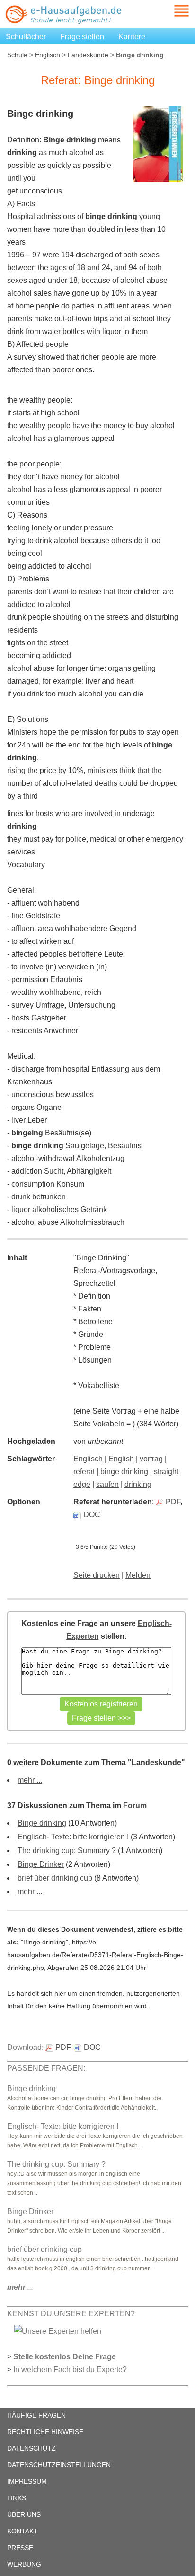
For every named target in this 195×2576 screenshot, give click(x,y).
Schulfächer (26, 37)
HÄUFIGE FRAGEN (36, 2415)
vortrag (151, 1459)
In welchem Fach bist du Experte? (70, 2369)
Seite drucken (97, 1575)
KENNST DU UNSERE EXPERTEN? (71, 2314)
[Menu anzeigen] (170, 11)
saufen (107, 1484)
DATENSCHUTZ (31, 2448)
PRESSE (20, 2548)
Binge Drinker (41, 1864)
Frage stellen (82, 37)
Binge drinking (42, 1823)
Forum (135, 1806)
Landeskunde (88, 55)
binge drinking (124, 1472)
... (20, 2287)
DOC (92, 1515)
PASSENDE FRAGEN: (46, 2068)
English (121, 1459)
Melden (138, 1575)
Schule (17, 55)
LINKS (17, 2498)
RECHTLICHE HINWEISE (45, 2432)
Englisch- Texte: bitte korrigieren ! (73, 1837)
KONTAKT (22, 2531)
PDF (173, 1502)
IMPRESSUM (27, 2481)
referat (84, 1472)
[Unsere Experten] (58, 2331)
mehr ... (30, 1780)
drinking (138, 1484)
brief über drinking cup (55, 1878)
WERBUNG (24, 2564)
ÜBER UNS (24, 2514)
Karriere (132, 37)
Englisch (48, 55)
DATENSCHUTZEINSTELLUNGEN (59, 2465)
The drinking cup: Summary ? (67, 1851)
